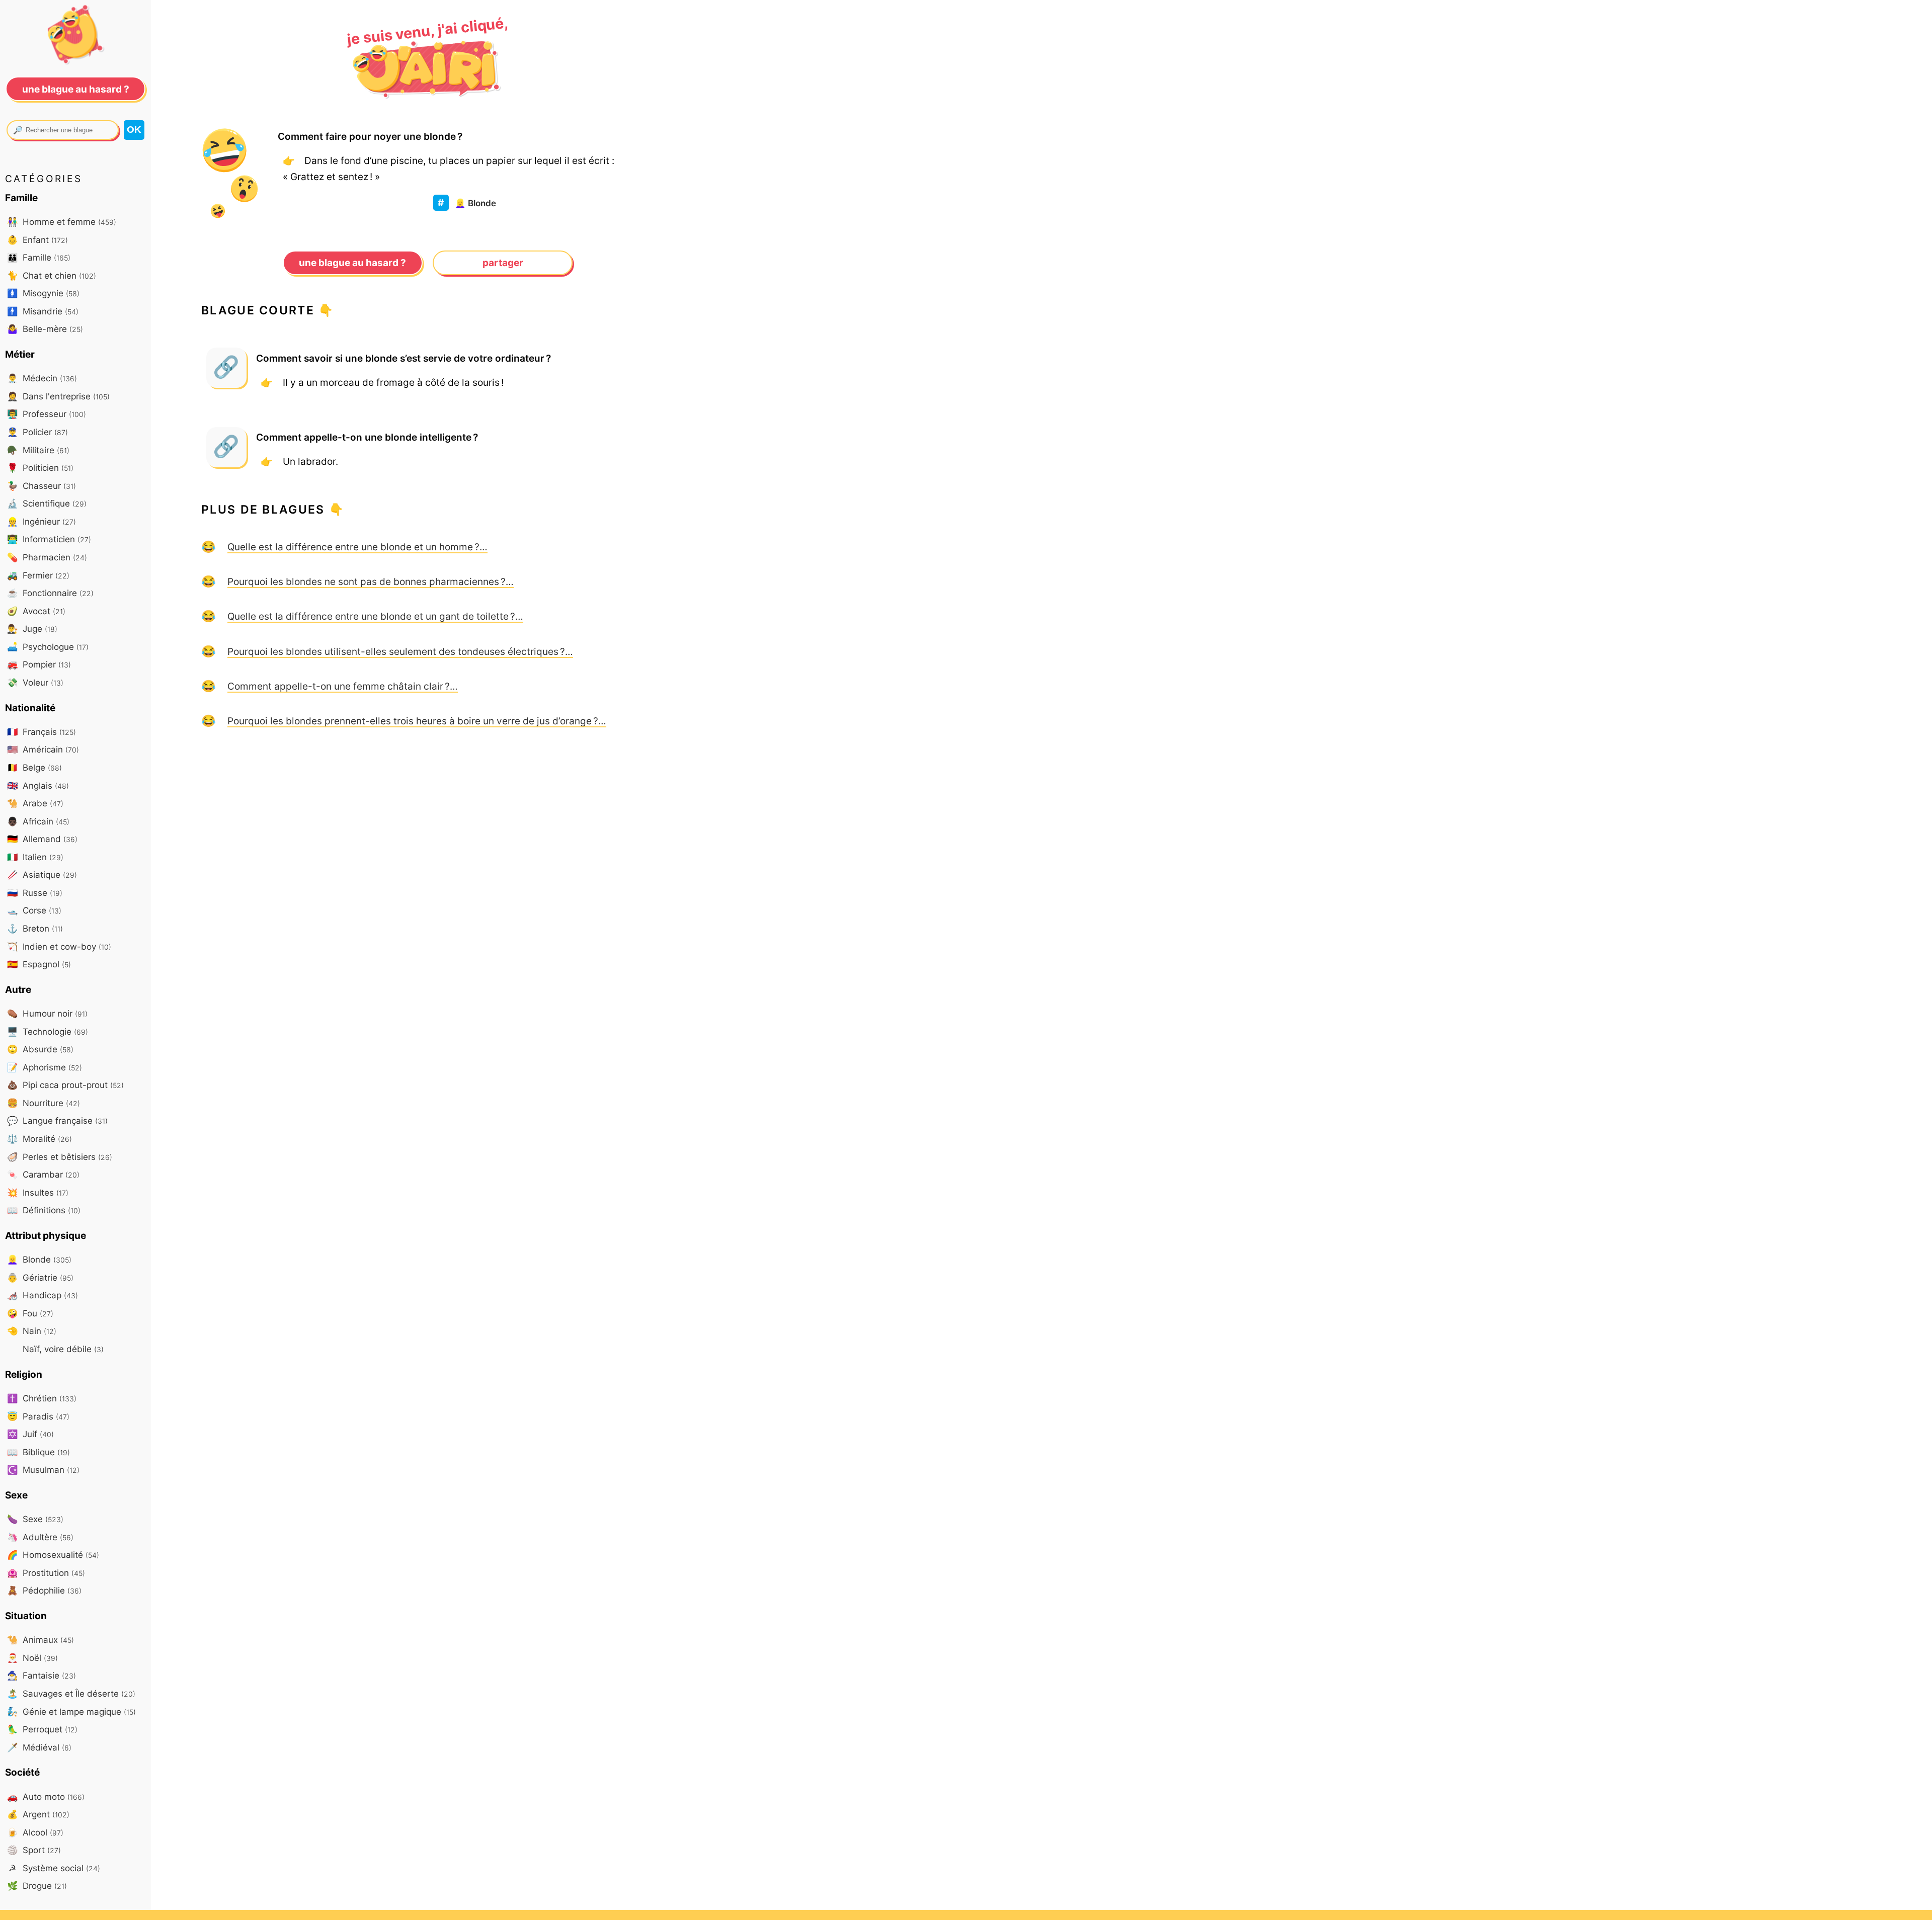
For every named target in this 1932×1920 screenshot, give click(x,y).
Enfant (37, 240)
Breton (35, 928)
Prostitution (46, 1573)
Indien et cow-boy (59, 946)
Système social (54, 1868)
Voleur (35, 682)
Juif (30, 1434)
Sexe (35, 1519)
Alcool (35, 1832)
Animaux (41, 1640)
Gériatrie (40, 1277)
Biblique (38, 1452)
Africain (38, 821)
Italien (35, 857)
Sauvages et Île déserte (71, 1693)
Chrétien (42, 1398)
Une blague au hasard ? (352, 263)
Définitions (44, 1210)
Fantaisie (42, 1675)
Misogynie (43, 293)
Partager (503, 263)
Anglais (38, 785)
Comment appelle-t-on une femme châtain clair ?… (343, 686)
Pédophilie (44, 1590)
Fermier (38, 575)
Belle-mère (45, 329)
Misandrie (43, 311)
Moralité (39, 1139)
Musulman (43, 1470)
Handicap (43, 1295)
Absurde (40, 1049)
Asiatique (42, 874)
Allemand (42, 839)
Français (42, 732)
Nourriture (44, 1103)
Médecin (42, 378)
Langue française (57, 1120)
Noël (32, 1658)
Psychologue (48, 647)
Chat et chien (52, 275)
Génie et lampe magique (71, 1712)
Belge (34, 767)
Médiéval (39, 1747)
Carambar (43, 1174)
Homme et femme (62, 222)
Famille (39, 257)
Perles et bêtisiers (60, 1157)
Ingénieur (42, 521)
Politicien (40, 468)
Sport (34, 1850)
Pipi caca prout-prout (65, 1085)
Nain (32, 1331)
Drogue (37, 1886)
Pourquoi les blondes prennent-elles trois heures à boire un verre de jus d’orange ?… (417, 721)
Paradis (38, 1416)
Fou (30, 1313)
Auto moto (46, 1797)
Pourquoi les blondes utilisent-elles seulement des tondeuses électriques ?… (400, 651)
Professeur (47, 414)
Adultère (40, 1537)
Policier (37, 432)
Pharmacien (47, 557)
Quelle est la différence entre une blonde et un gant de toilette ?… (375, 616)
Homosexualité (53, 1555)
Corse (34, 910)
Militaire (38, 450)
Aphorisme (45, 1067)
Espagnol (39, 964)
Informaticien (49, 539)
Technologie (48, 1031)
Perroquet (42, 1729)
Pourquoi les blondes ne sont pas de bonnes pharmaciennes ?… (371, 581)
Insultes (38, 1192)
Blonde (475, 203)
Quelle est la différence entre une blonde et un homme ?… (357, 547)
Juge (32, 629)
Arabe (35, 803)
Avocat (36, 611)
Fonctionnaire (50, 593)
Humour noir (47, 1013)
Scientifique (47, 503)
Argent (38, 1814)
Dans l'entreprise (58, 396)
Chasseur (42, 486)
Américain (43, 749)
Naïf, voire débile (62, 1349)
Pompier (39, 664)
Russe (35, 893)
